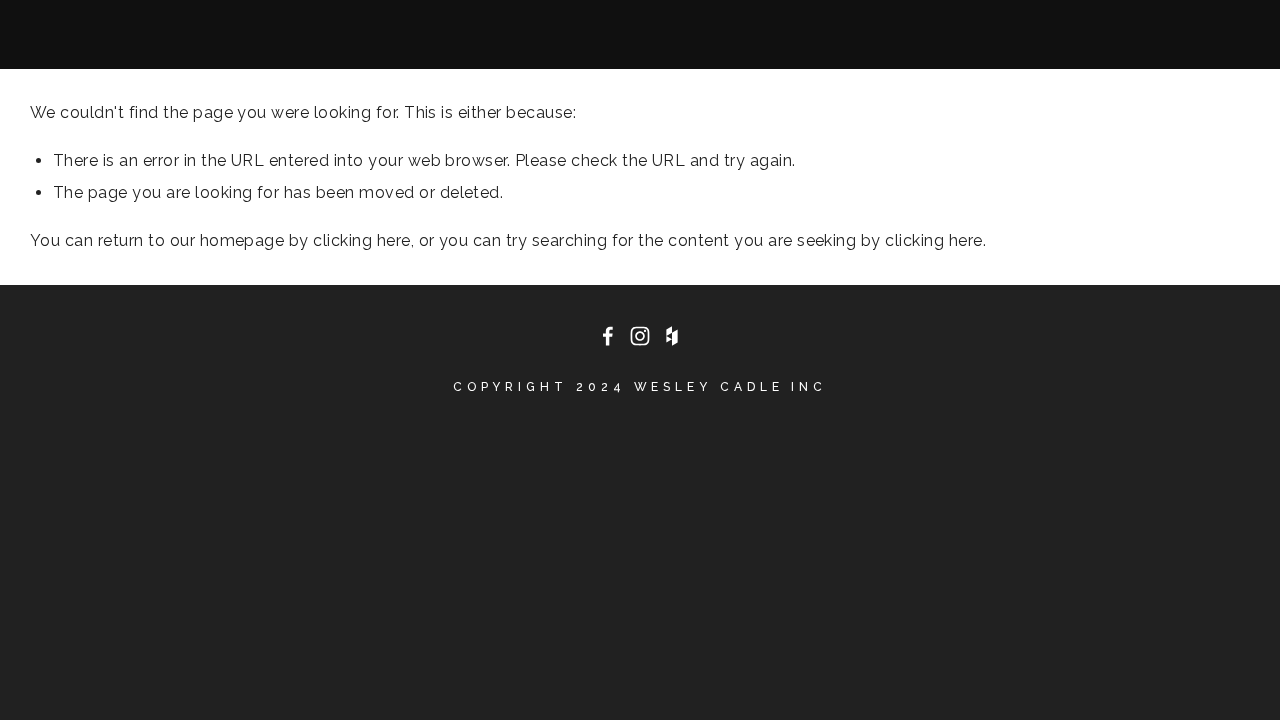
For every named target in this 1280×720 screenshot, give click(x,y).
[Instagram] (640, 336)
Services (374, 29)
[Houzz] (672, 336)
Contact (497, 29)
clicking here (361, 240)
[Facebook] (608, 336)
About (63, 29)
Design (161, 29)
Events (262, 29)
